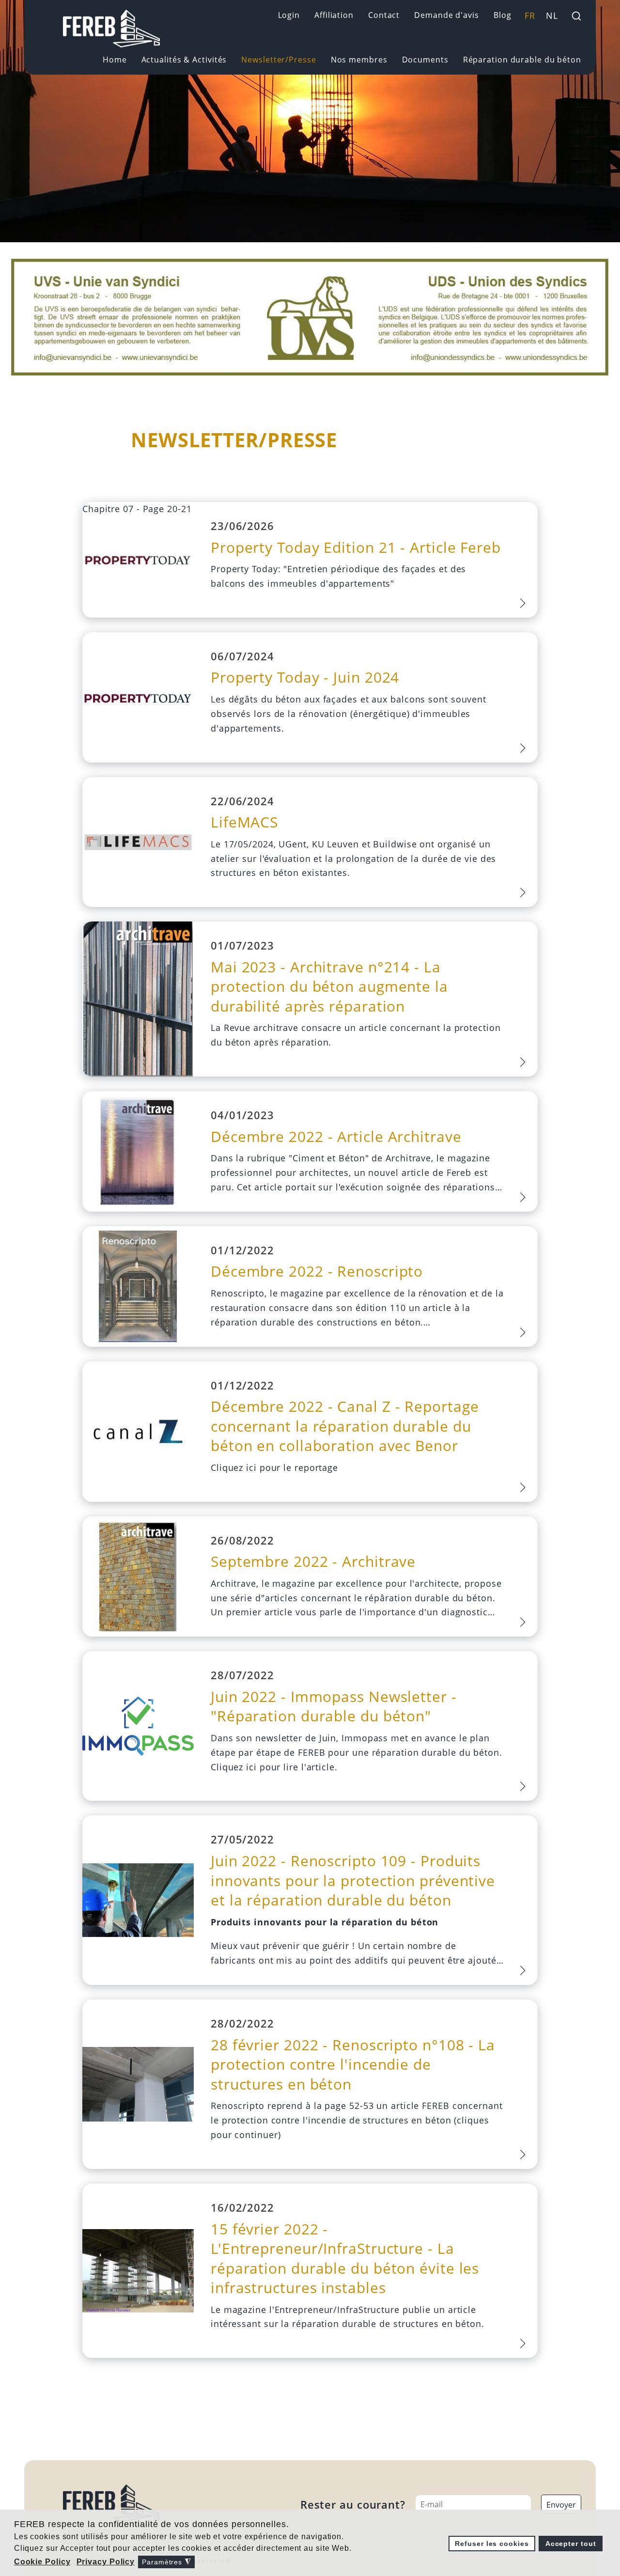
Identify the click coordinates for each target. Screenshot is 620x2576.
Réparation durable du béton (522, 60)
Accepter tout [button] (571, 2544)
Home (115, 60)
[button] (43, 2562)
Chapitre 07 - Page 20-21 (137, 509)
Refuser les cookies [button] (492, 2544)
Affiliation (334, 15)
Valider (576, 16)
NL (552, 16)
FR (530, 16)
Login (289, 15)
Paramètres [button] (166, 2562)
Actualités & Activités (184, 60)
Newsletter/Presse (279, 60)
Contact (384, 15)
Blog (503, 15)
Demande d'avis (447, 15)
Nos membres (359, 60)
